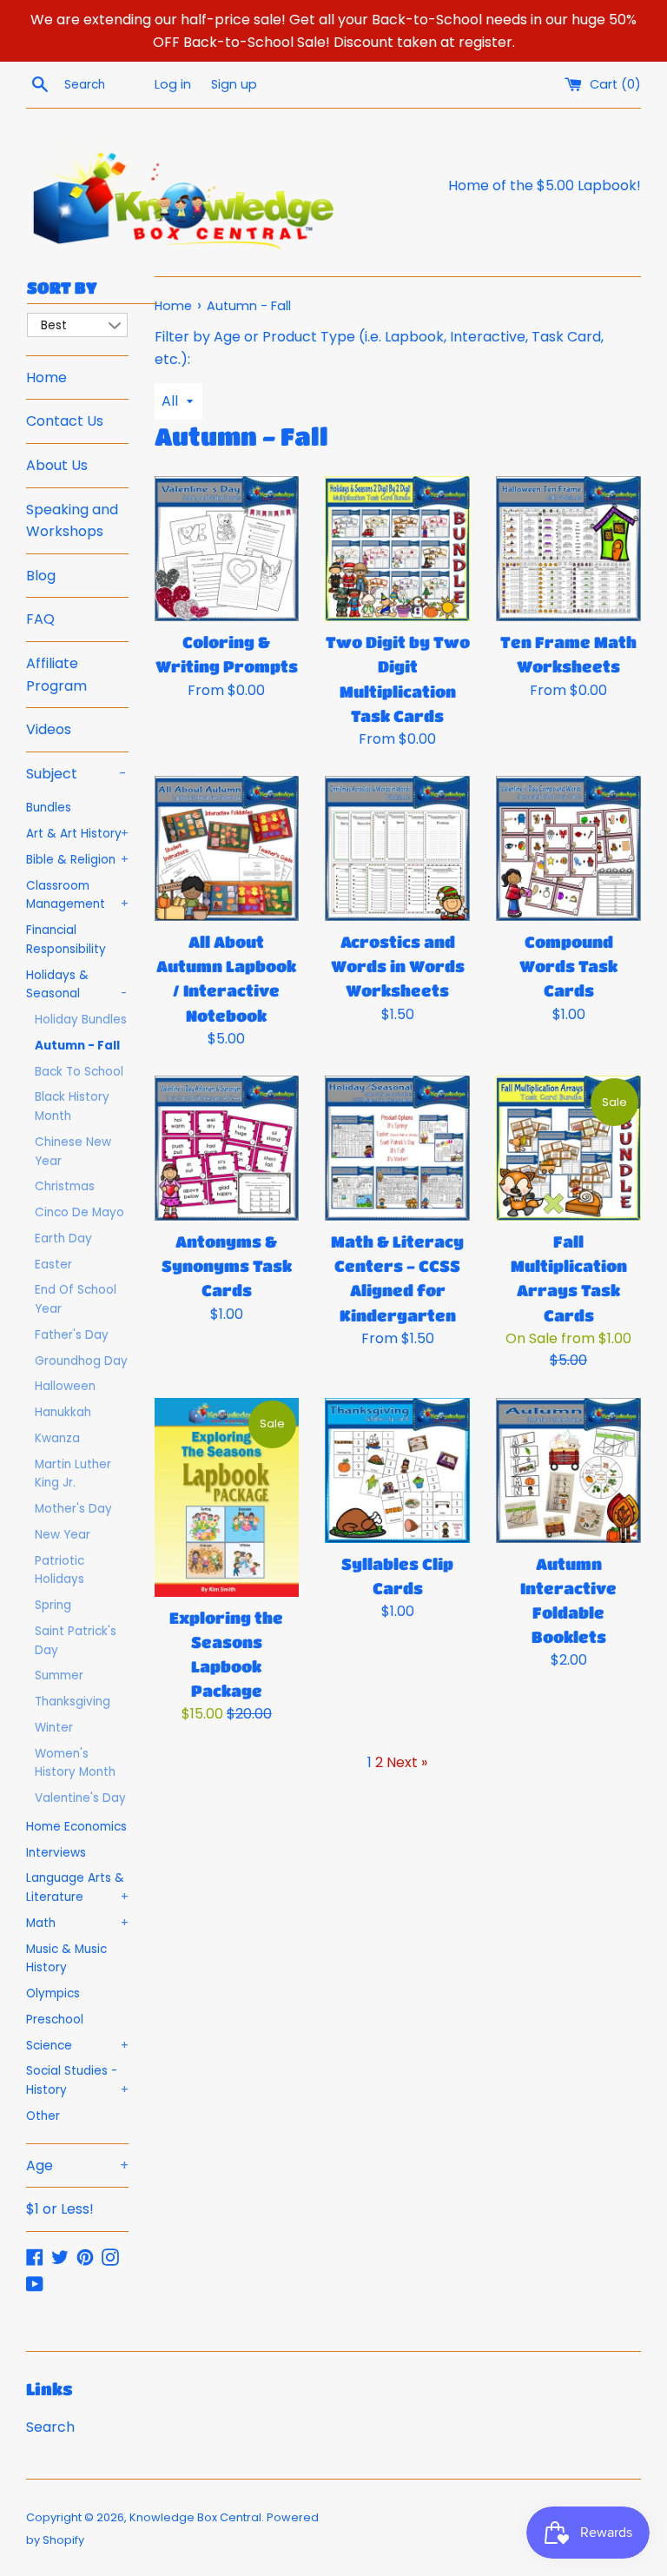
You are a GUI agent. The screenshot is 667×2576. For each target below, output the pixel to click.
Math (77, 1923)
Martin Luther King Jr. (73, 1474)
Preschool (55, 2020)
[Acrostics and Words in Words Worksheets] (397, 848)
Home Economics (76, 1827)
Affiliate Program (56, 675)
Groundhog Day (81, 1361)
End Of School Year (76, 1299)
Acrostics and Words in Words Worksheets (398, 966)
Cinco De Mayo (79, 1212)
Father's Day (72, 1335)
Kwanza (57, 1438)
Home (46, 377)
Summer (59, 1675)
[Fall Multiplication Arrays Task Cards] (568, 1148)
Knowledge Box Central (195, 2517)
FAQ (40, 619)
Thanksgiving (73, 1702)
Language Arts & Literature (77, 1887)
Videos (49, 729)
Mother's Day (73, 1509)
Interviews (56, 1853)
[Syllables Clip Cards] (397, 1470)
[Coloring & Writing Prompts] (227, 549)
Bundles (49, 808)
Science (77, 2046)
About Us (57, 465)
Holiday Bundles (81, 1020)
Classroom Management (77, 895)
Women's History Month (75, 1763)
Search (50, 2427)
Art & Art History (77, 834)
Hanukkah (63, 1412)
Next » (407, 1762)
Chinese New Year (73, 1152)
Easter (53, 1265)
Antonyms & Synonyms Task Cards (227, 1266)
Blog (41, 576)
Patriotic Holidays (59, 1570)
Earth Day (63, 1238)
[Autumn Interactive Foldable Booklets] (568, 1470)
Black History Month (72, 1106)
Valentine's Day (80, 1798)
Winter (54, 1728)
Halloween (65, 1386)
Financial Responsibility (66, 940)
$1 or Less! (60, 2209)
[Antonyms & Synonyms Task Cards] (227, 1148)
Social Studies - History (77, 2080)
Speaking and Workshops (72, 521)
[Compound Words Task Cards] (568, 848)
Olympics (53, 1993)
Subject (76, 774)
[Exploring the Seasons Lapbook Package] (227, 1497)
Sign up (234, 84)
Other (43, 2116)
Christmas (65, 1186)
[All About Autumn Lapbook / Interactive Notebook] (227, 848)
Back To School (79, 1072)
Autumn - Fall (77, 1046)
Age (77, 2165)
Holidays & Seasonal (76, 985)
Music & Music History (66, 1959)
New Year (63, 1535)
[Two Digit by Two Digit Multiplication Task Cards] (397, 549)
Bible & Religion (77, 860)
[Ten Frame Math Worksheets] (568, 549)
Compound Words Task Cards (568, 966)
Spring (53, 1605)
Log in (173, 84)
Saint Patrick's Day (76, 1641)
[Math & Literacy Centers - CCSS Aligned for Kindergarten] (397, 1148)
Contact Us (65, 421)
